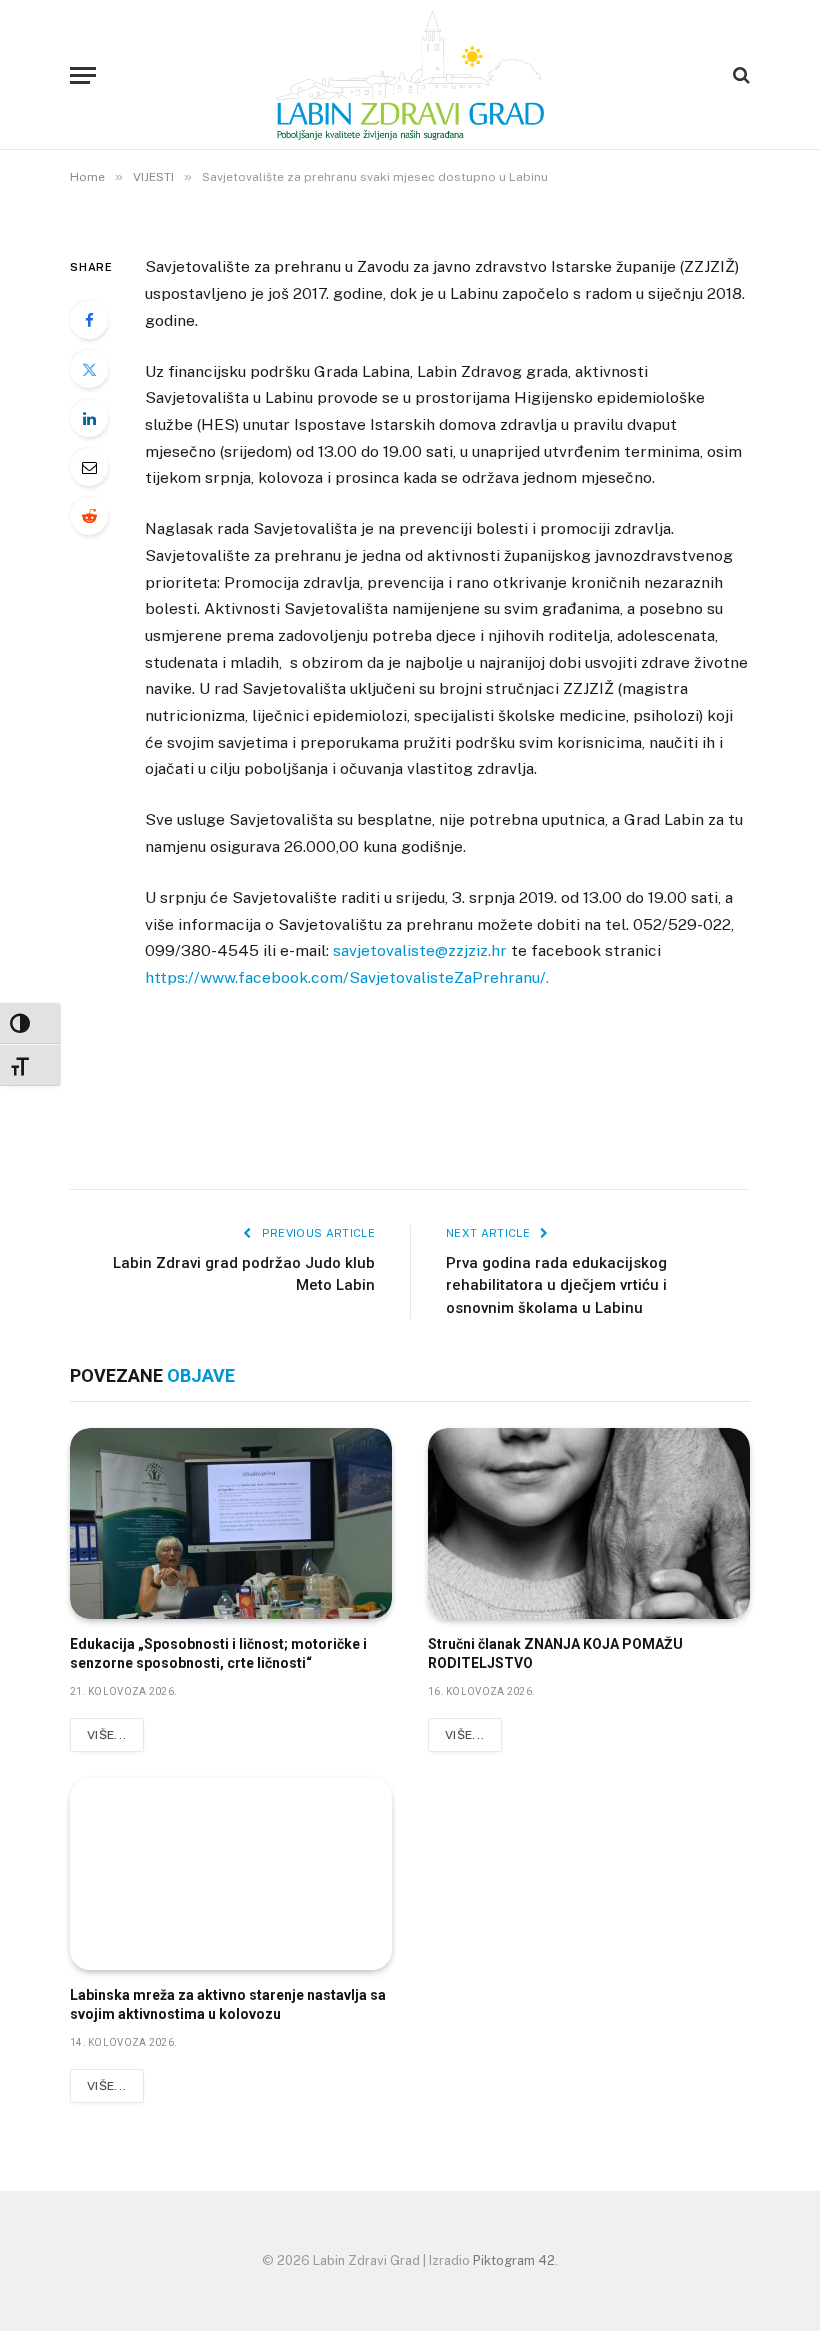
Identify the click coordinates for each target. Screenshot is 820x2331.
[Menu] (83, 75)
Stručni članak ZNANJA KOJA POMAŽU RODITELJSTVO (555, 1653)
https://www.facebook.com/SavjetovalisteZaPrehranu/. (347, 977)
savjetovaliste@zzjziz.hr (420, 950)
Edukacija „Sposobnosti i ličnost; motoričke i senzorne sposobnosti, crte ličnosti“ (218, 1653)
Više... (107, 1735)
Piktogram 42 (514, 2260)
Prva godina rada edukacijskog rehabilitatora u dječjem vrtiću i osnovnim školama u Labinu (556, 1285)
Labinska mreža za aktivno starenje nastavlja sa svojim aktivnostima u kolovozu (228, 2004)
